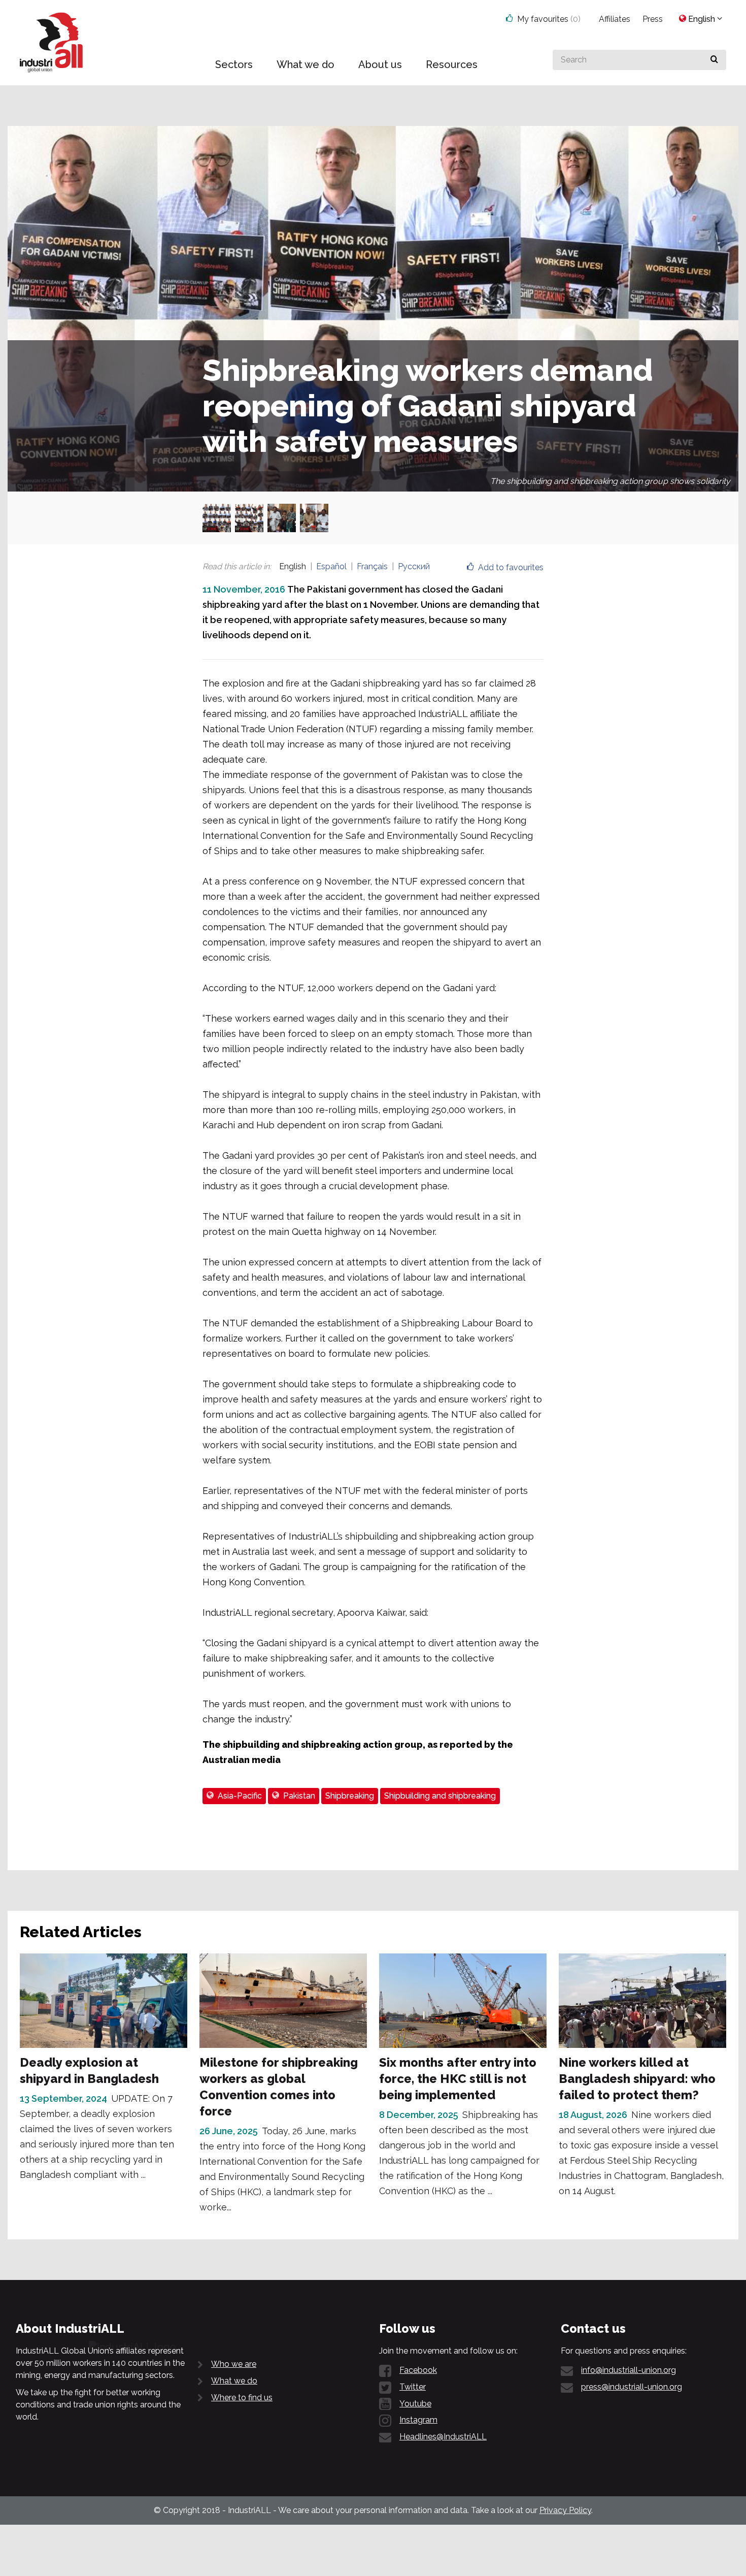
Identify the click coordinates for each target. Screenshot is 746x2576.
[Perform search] (714, 60)
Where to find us (242, 2398)
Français (372, 566)
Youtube (415, 2404)
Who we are (234, 2364)
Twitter (413, 2387)
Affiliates (615, 19)
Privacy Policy (565, 2510)
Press (653, 19)
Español (331, 566)
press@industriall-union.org (632, 2387)
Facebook (418, 2370)
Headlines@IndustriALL (443, 2437)
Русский (414, 566)
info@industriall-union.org (629, 2370)
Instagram (418, 2420)
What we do (234, 2381)
